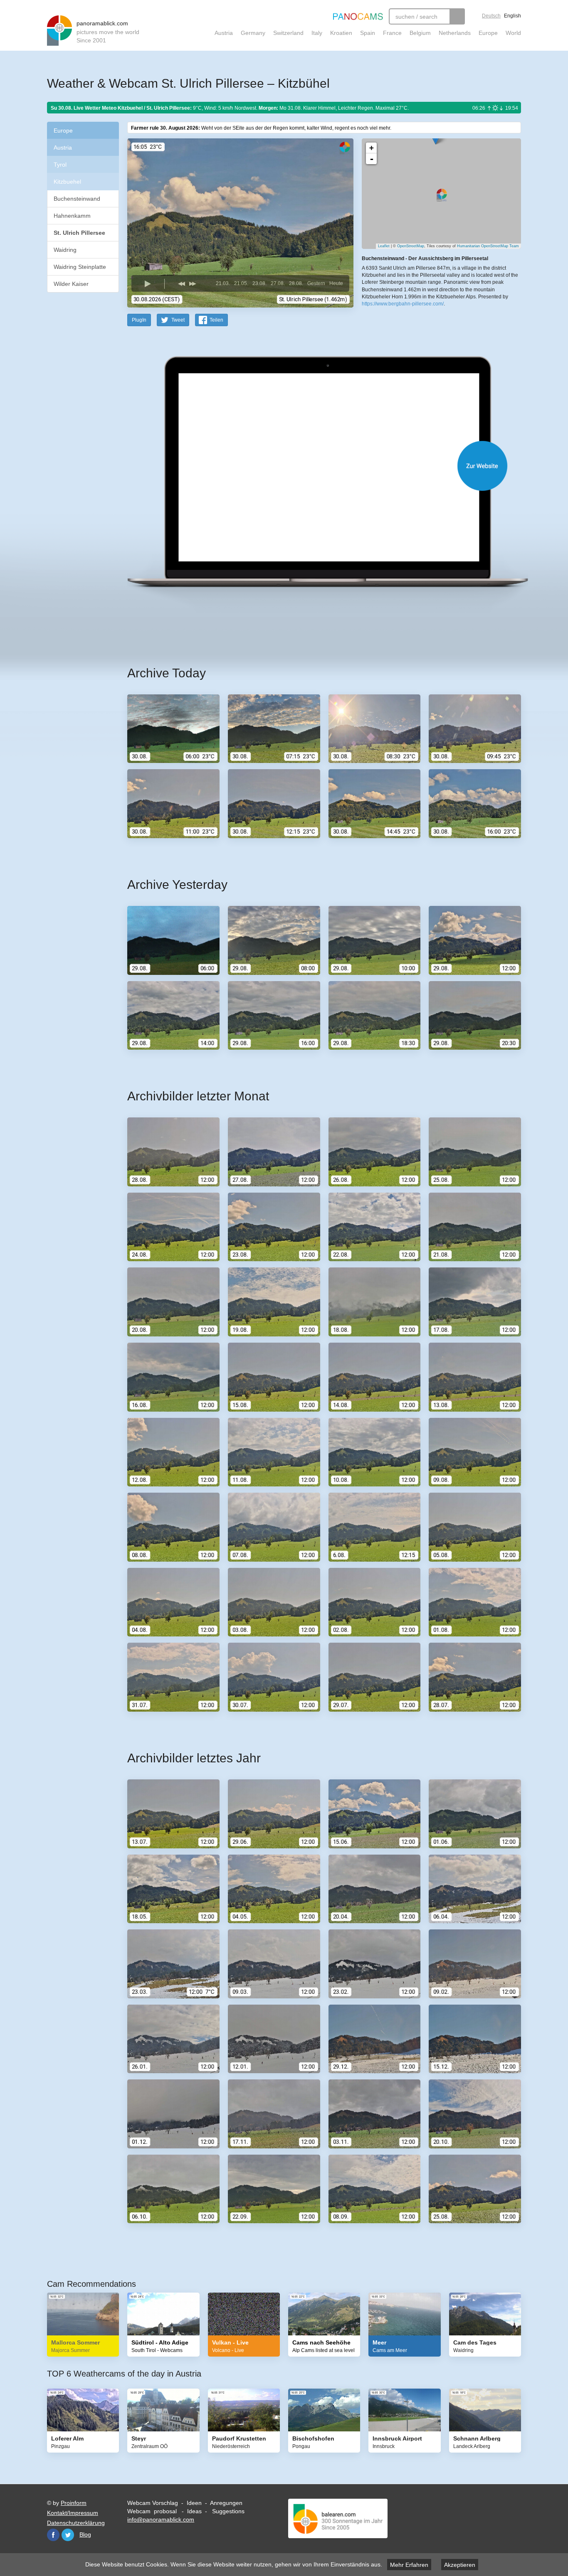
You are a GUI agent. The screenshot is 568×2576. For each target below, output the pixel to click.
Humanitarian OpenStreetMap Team (488, 246)
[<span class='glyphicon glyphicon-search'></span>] (457, 16)
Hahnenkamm (72, 216)
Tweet (178, 320)
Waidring (65, 250)
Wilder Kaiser (71, 284)
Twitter (68, 2535)
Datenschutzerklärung (76, 2523)
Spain (368, 33)
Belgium (420, 33)
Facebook (53, 2535)
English (512, 16)
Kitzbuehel (67, 182)
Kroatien (341, 33)
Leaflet (384, 246)
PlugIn (139, 320)
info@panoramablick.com (161, 2519)
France (392, 33)
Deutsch (491, 16)
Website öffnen (314, 466)
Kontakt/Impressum (73, 2513)
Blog (85, 2534)
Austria (224, 33)
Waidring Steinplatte (80, 267)
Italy (317, 33)
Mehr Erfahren (409, 2565)
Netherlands (455, 33)
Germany (253, 33)
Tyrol (60, 165)
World (513, 33)
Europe (488, 33)
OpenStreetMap (411, 246)
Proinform (74, 2503)
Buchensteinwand (77, 199)
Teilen (216, 320)
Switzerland (288, 33)
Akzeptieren (460, 2565)
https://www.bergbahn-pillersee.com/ (403, 304)
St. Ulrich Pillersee (79, 233)
